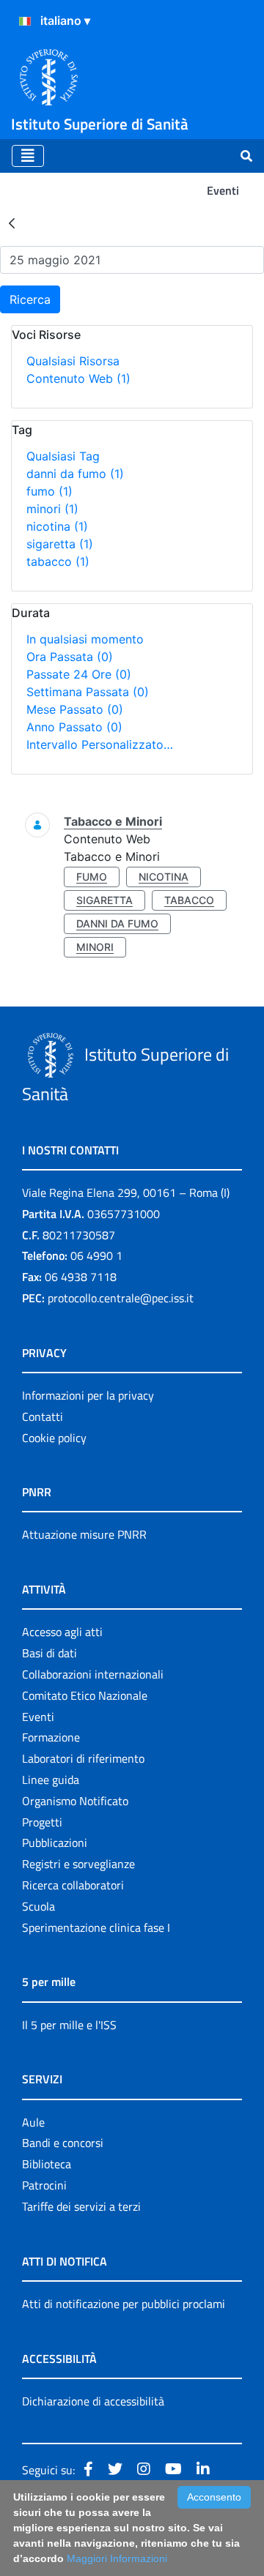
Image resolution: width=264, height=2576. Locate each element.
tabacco (58, 561)
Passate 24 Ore (79, 674)
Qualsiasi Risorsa (73, 361)
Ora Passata (70, 657)
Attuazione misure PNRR (84, 1534)
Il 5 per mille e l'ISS (69, 2025)
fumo (49, 491)
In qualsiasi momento (85, 639)
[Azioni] (25, 21)
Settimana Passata (88, 692)
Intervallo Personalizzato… (100, 744)
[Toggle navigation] (28, 156)
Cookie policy (54, 1438)
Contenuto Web (78, 378)
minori (52, 509)
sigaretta (60, 544)
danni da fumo (75, 474)
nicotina (57, 526)
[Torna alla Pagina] (12, 223)
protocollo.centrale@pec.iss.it (121, 1298)
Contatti (43, 1416)
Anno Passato (74, 727)
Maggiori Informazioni (117, 2558)
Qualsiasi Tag (63, 456)
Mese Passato (75, 709)
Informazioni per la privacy (88, 1395)
